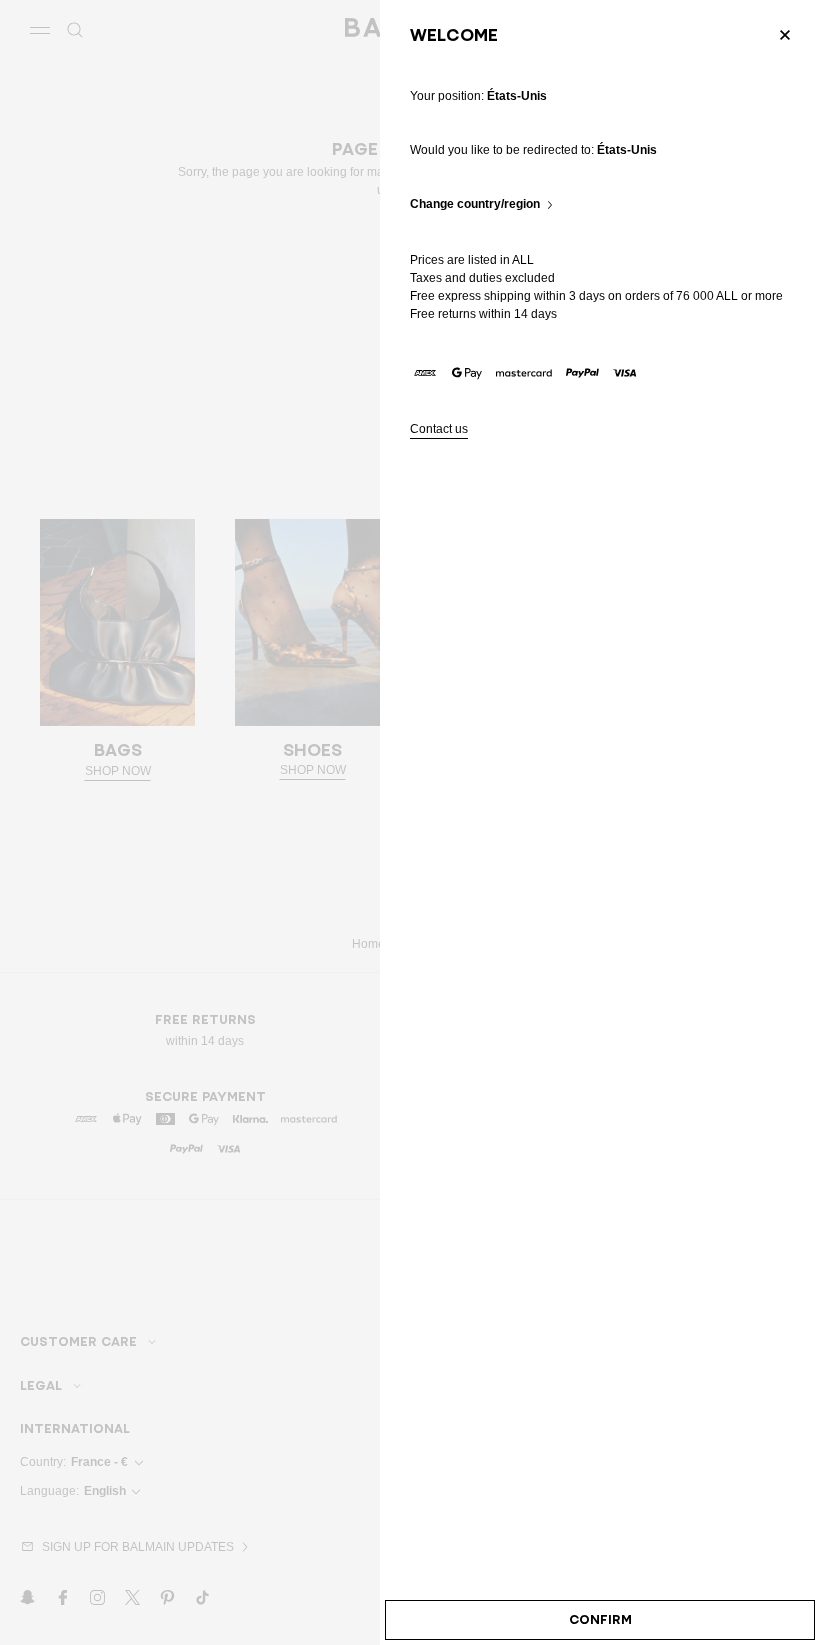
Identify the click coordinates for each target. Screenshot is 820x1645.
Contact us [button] (439, 429)
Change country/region (475, 204)
